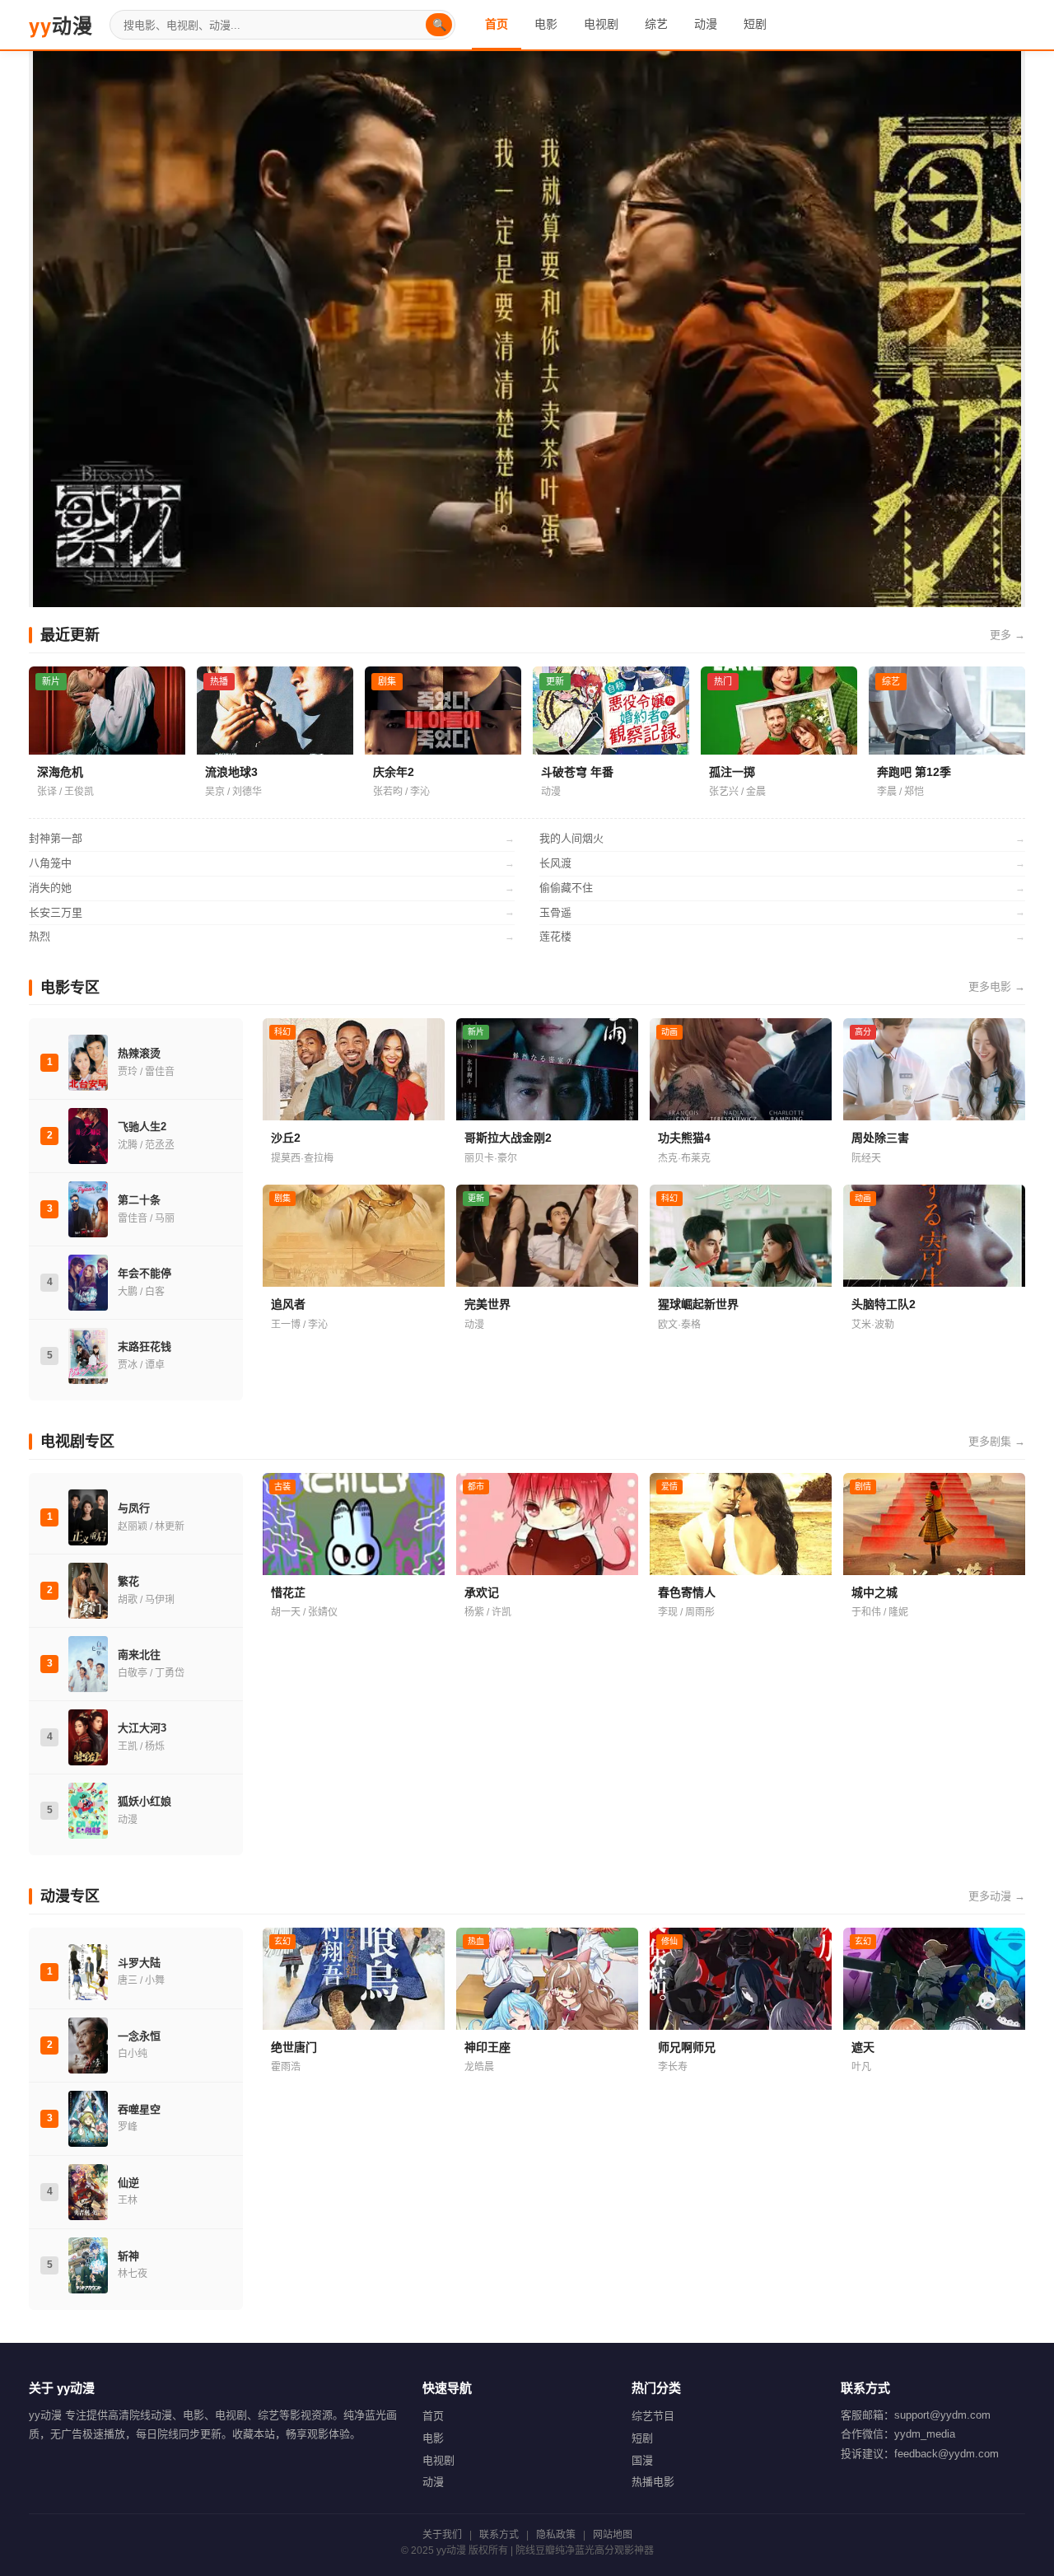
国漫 (642, 2460)
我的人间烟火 (782, 838)
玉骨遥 (782, 912)
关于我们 (442, 2535)
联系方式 (499, 2535)
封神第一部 (272, 838)
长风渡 (782, 863)
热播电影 (653, 2482)
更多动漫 (997, 1896)
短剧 (755, 24)
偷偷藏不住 (782, 888)
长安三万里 (272, 912)
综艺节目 (653, 2416)
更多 (1007, 635)
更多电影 (997, 986)
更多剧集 (997, 1441)
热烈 (272, 936)
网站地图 (613, 2535)
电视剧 (601, 24)
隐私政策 (556, 2535)
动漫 (61, 25)
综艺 (656, 24)
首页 (497, 24)
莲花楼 (782, 936)
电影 (546, 24)
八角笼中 (272, 863)
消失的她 (272, 888)
